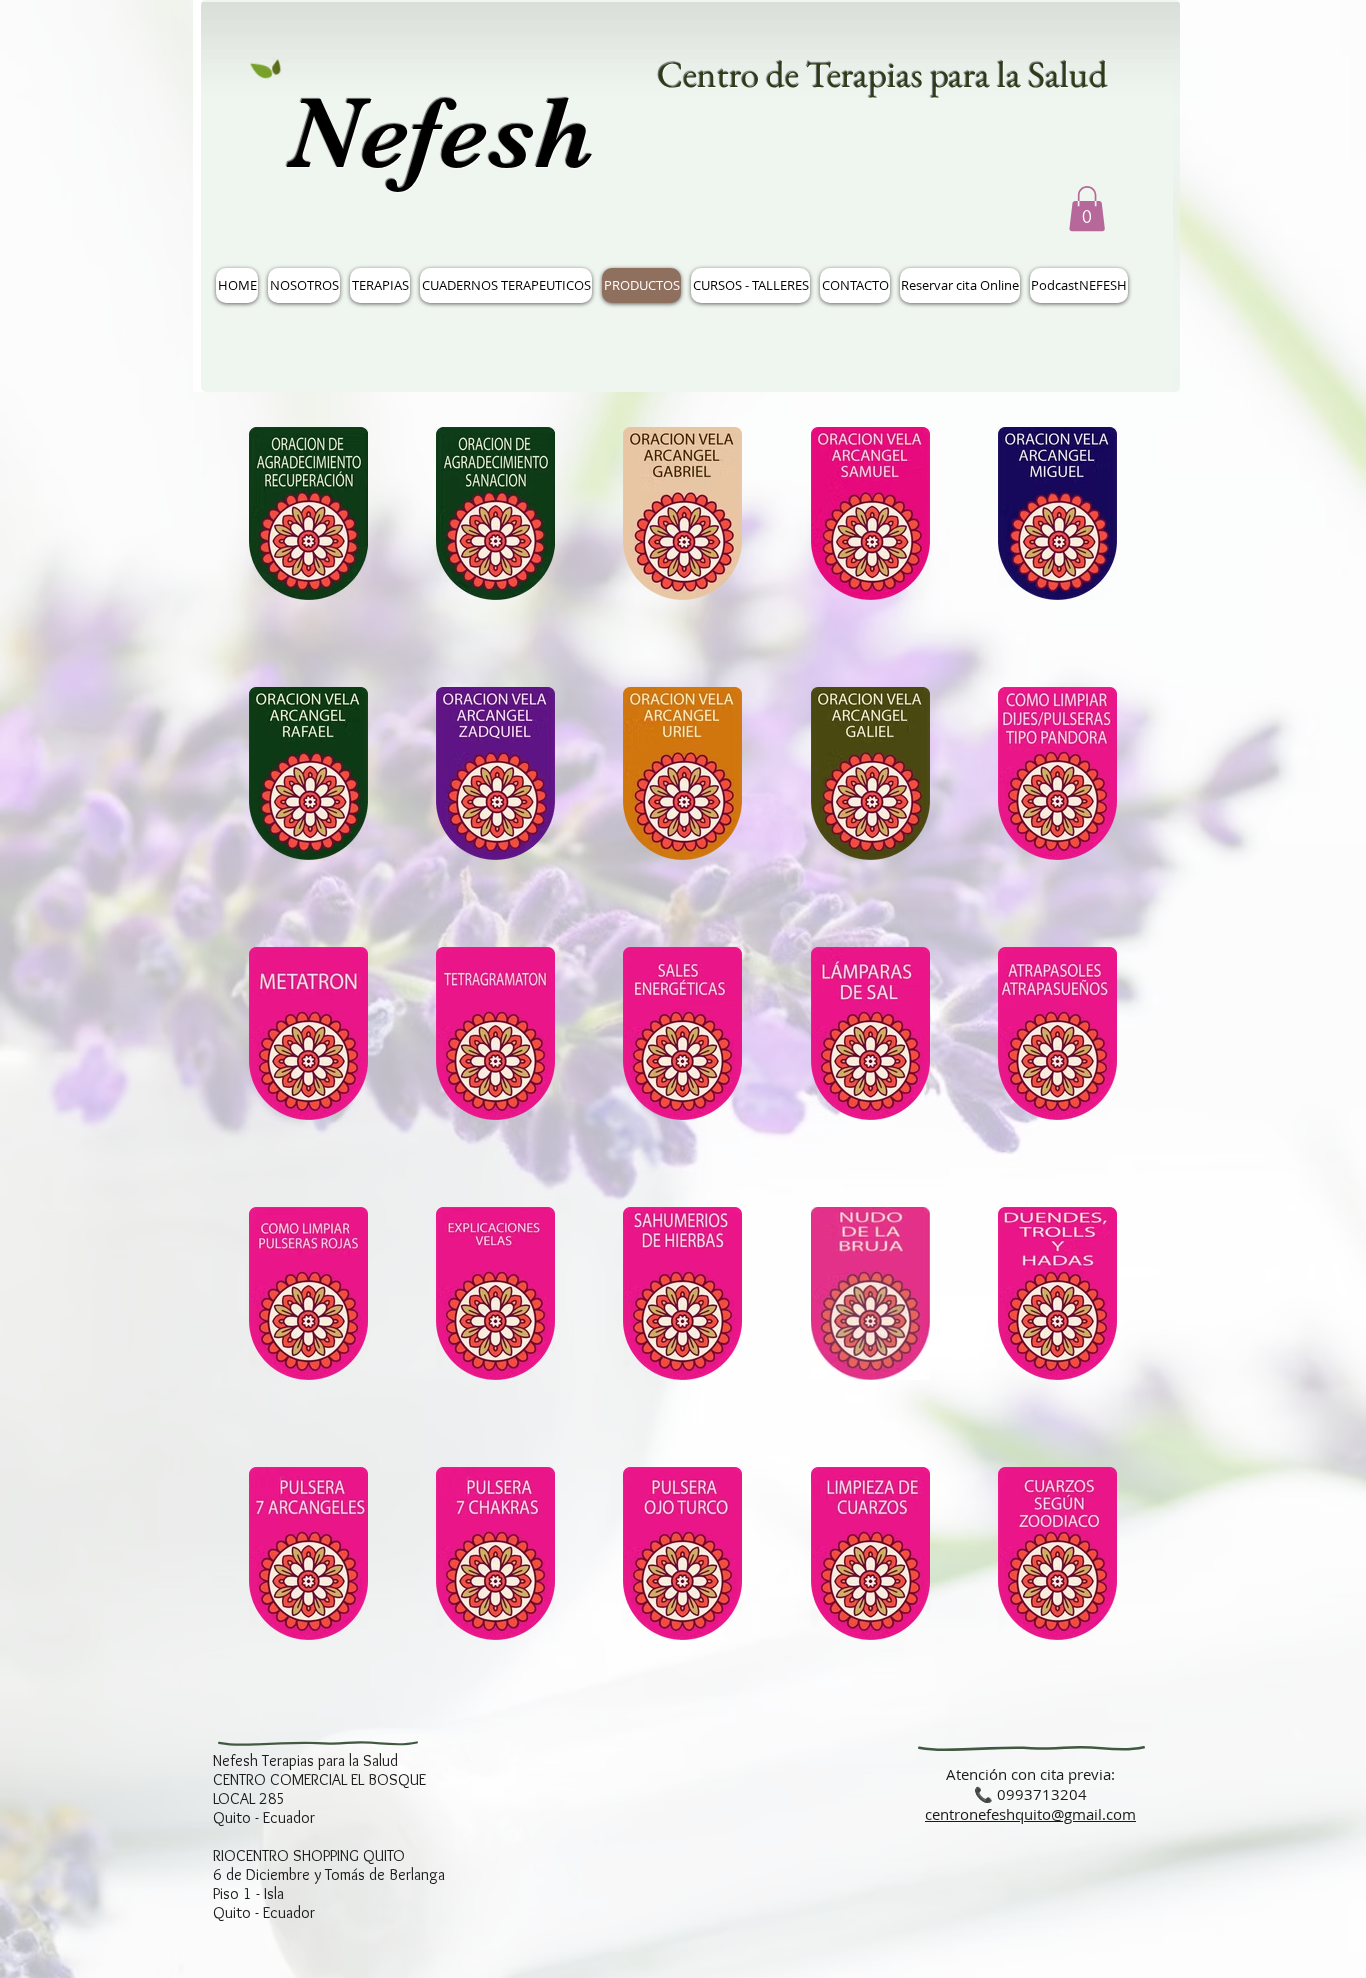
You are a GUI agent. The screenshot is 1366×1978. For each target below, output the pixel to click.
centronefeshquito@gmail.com (1030, 1814)
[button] (1087, 208)
